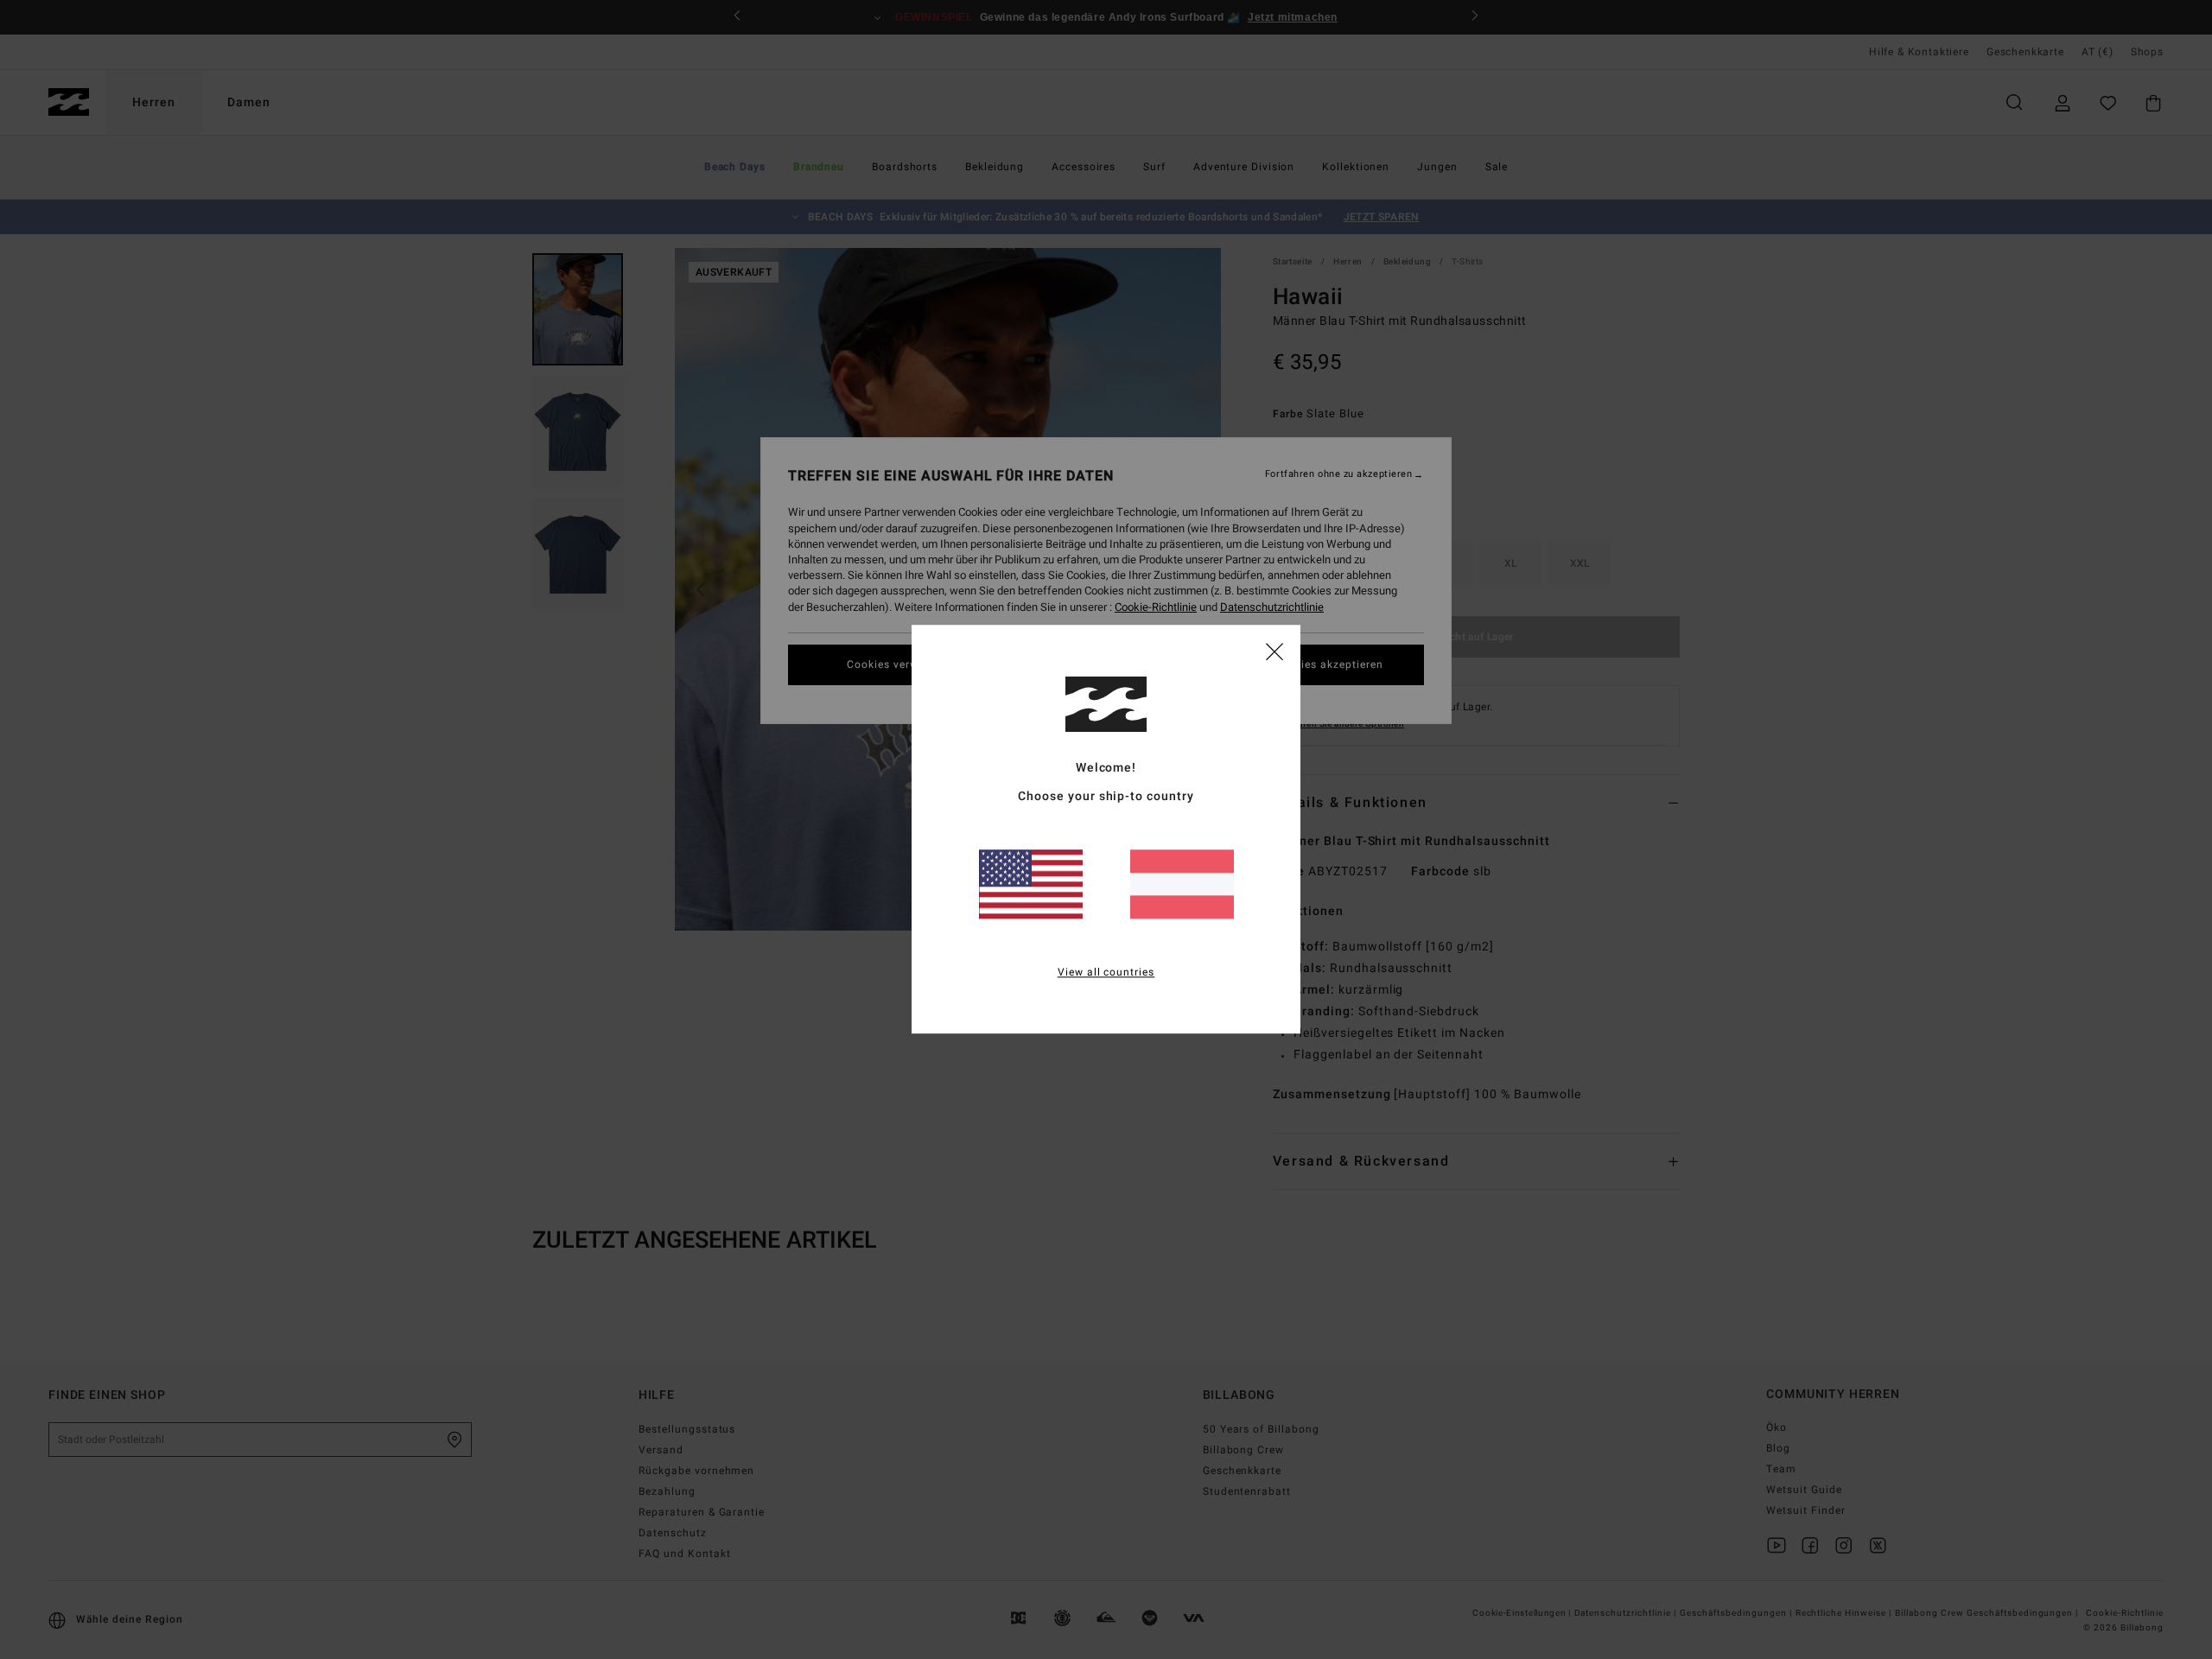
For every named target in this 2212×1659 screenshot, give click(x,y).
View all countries (1106, 973)
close (1274, 651)
